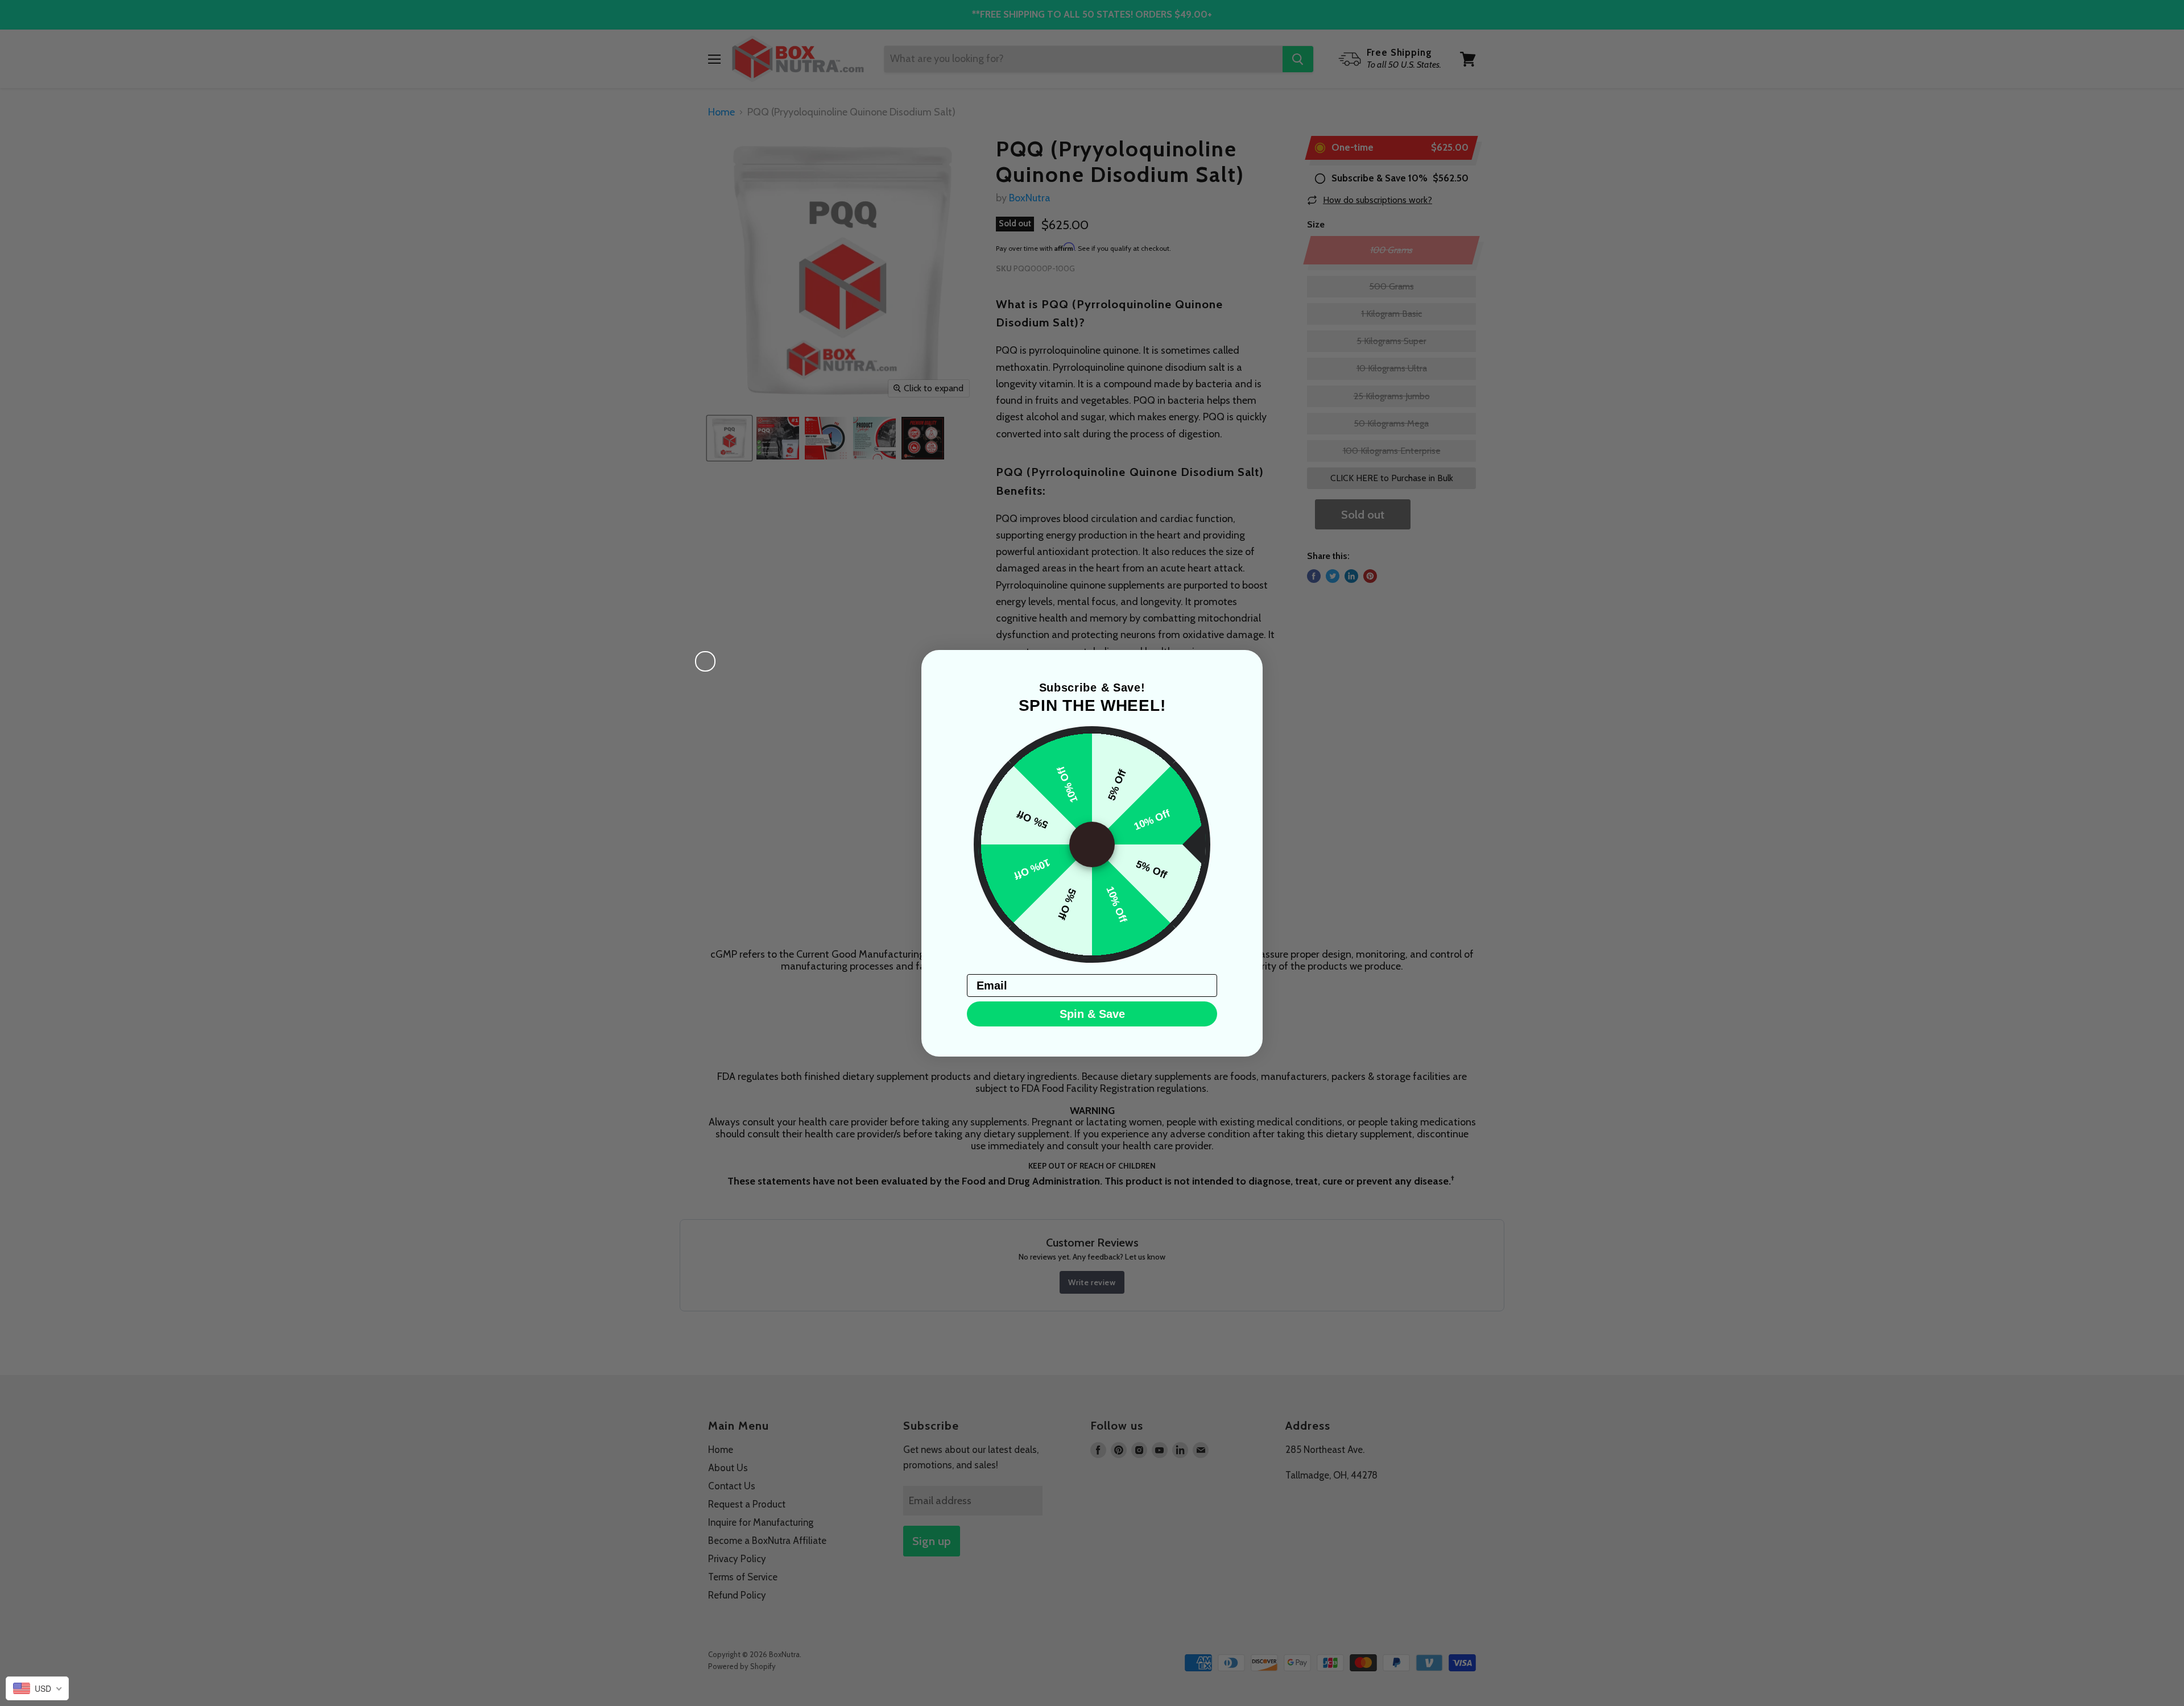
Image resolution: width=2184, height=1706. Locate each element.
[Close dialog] (705, 661)
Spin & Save (1092, 1014)
